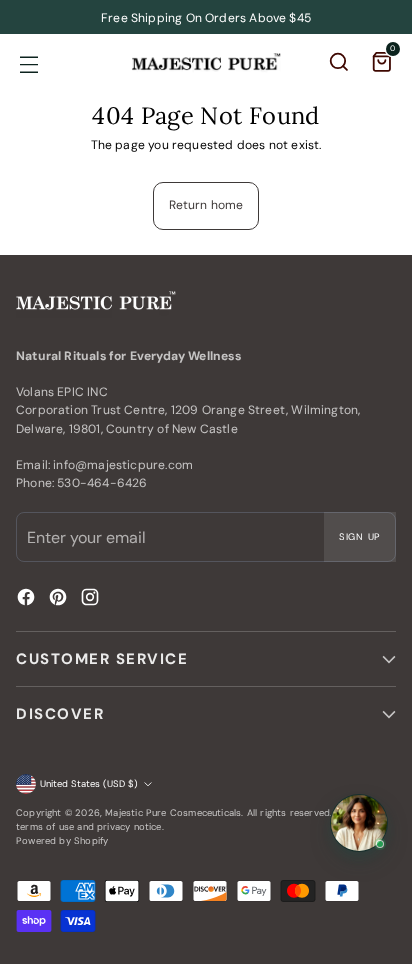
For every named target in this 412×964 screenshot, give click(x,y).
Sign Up (360, 537)
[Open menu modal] (28, 64)
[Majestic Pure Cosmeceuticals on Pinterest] (60, 599)
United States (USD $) (89, 784)
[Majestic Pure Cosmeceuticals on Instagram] (92, 599)
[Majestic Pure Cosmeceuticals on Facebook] (28, 599)
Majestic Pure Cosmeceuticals (173, 813)
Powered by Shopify (62, 841)
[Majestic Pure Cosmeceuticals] (206, 62)
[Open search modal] (340, 64)
